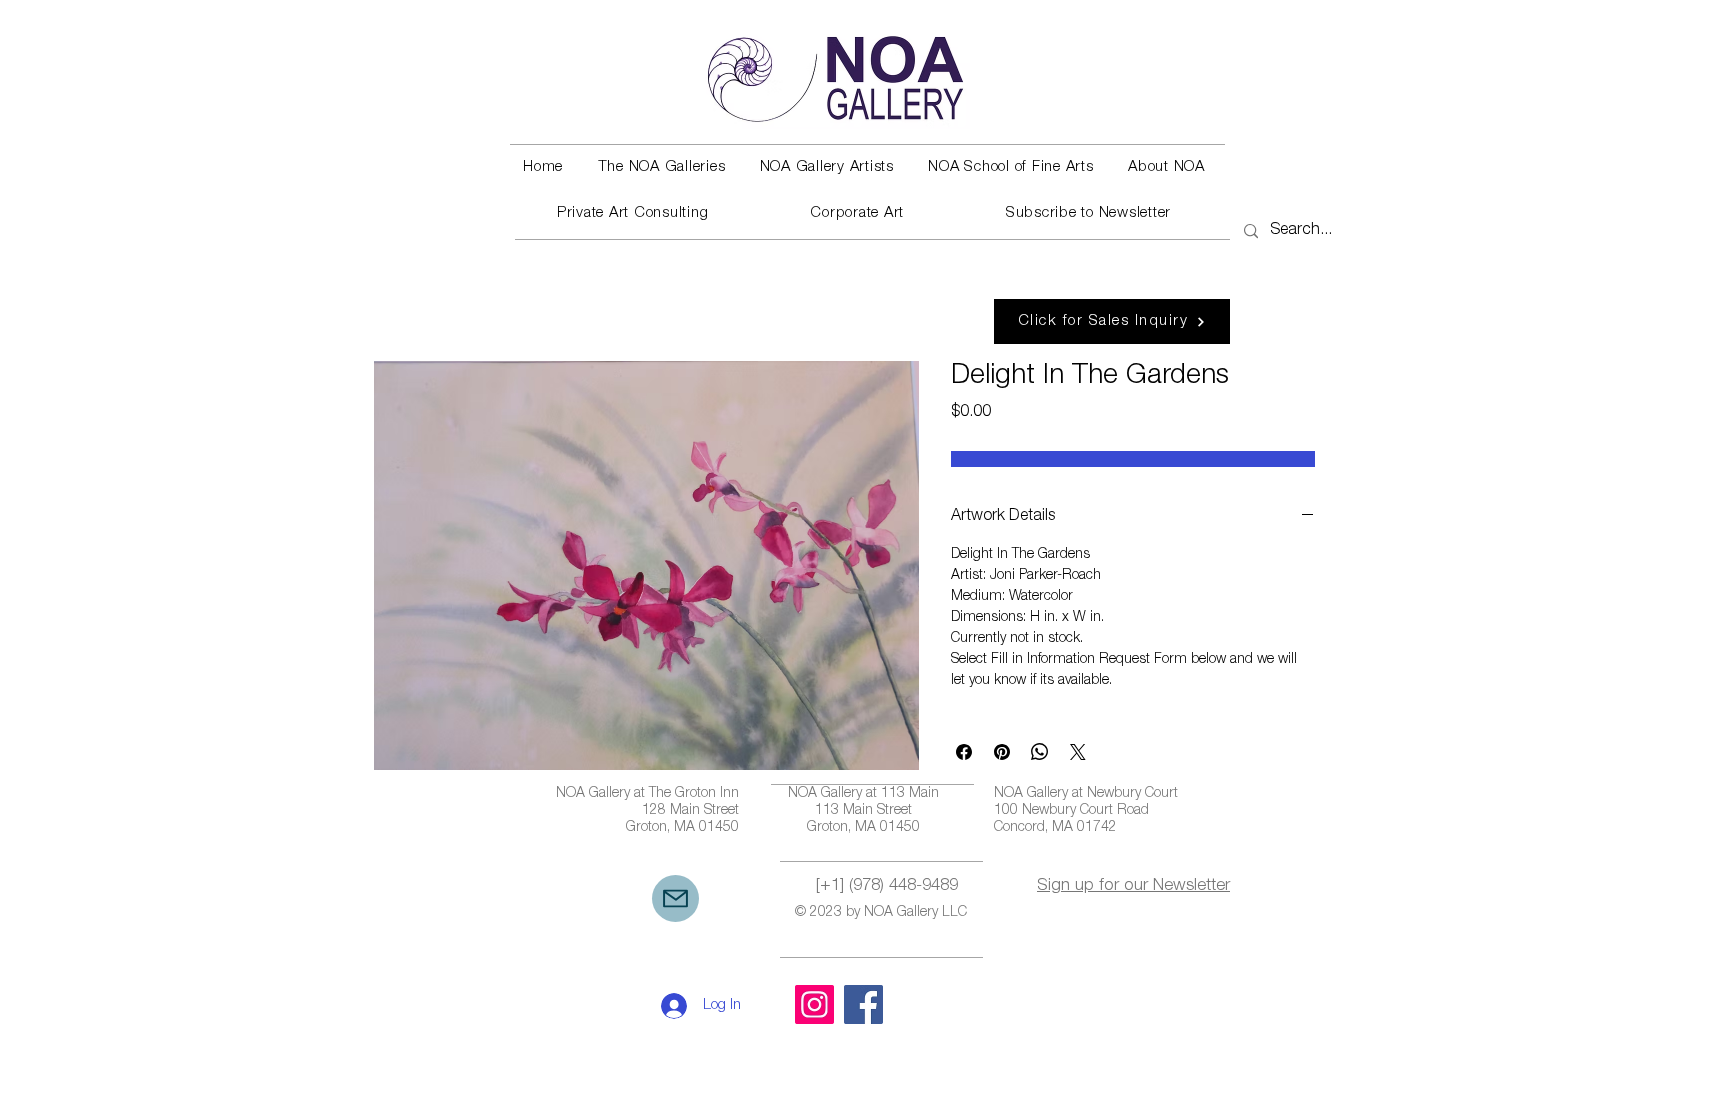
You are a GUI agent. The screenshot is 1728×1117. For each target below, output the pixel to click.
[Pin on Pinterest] (1002, 752)
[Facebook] (863, 1004)
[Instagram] (814, 1004)
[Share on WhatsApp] (1040, 752)
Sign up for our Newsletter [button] (1133, 886)
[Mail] (675, 898)
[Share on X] (1078, 752)
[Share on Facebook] (964, 752)
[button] (661, 168)
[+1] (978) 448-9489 (887, 886)
